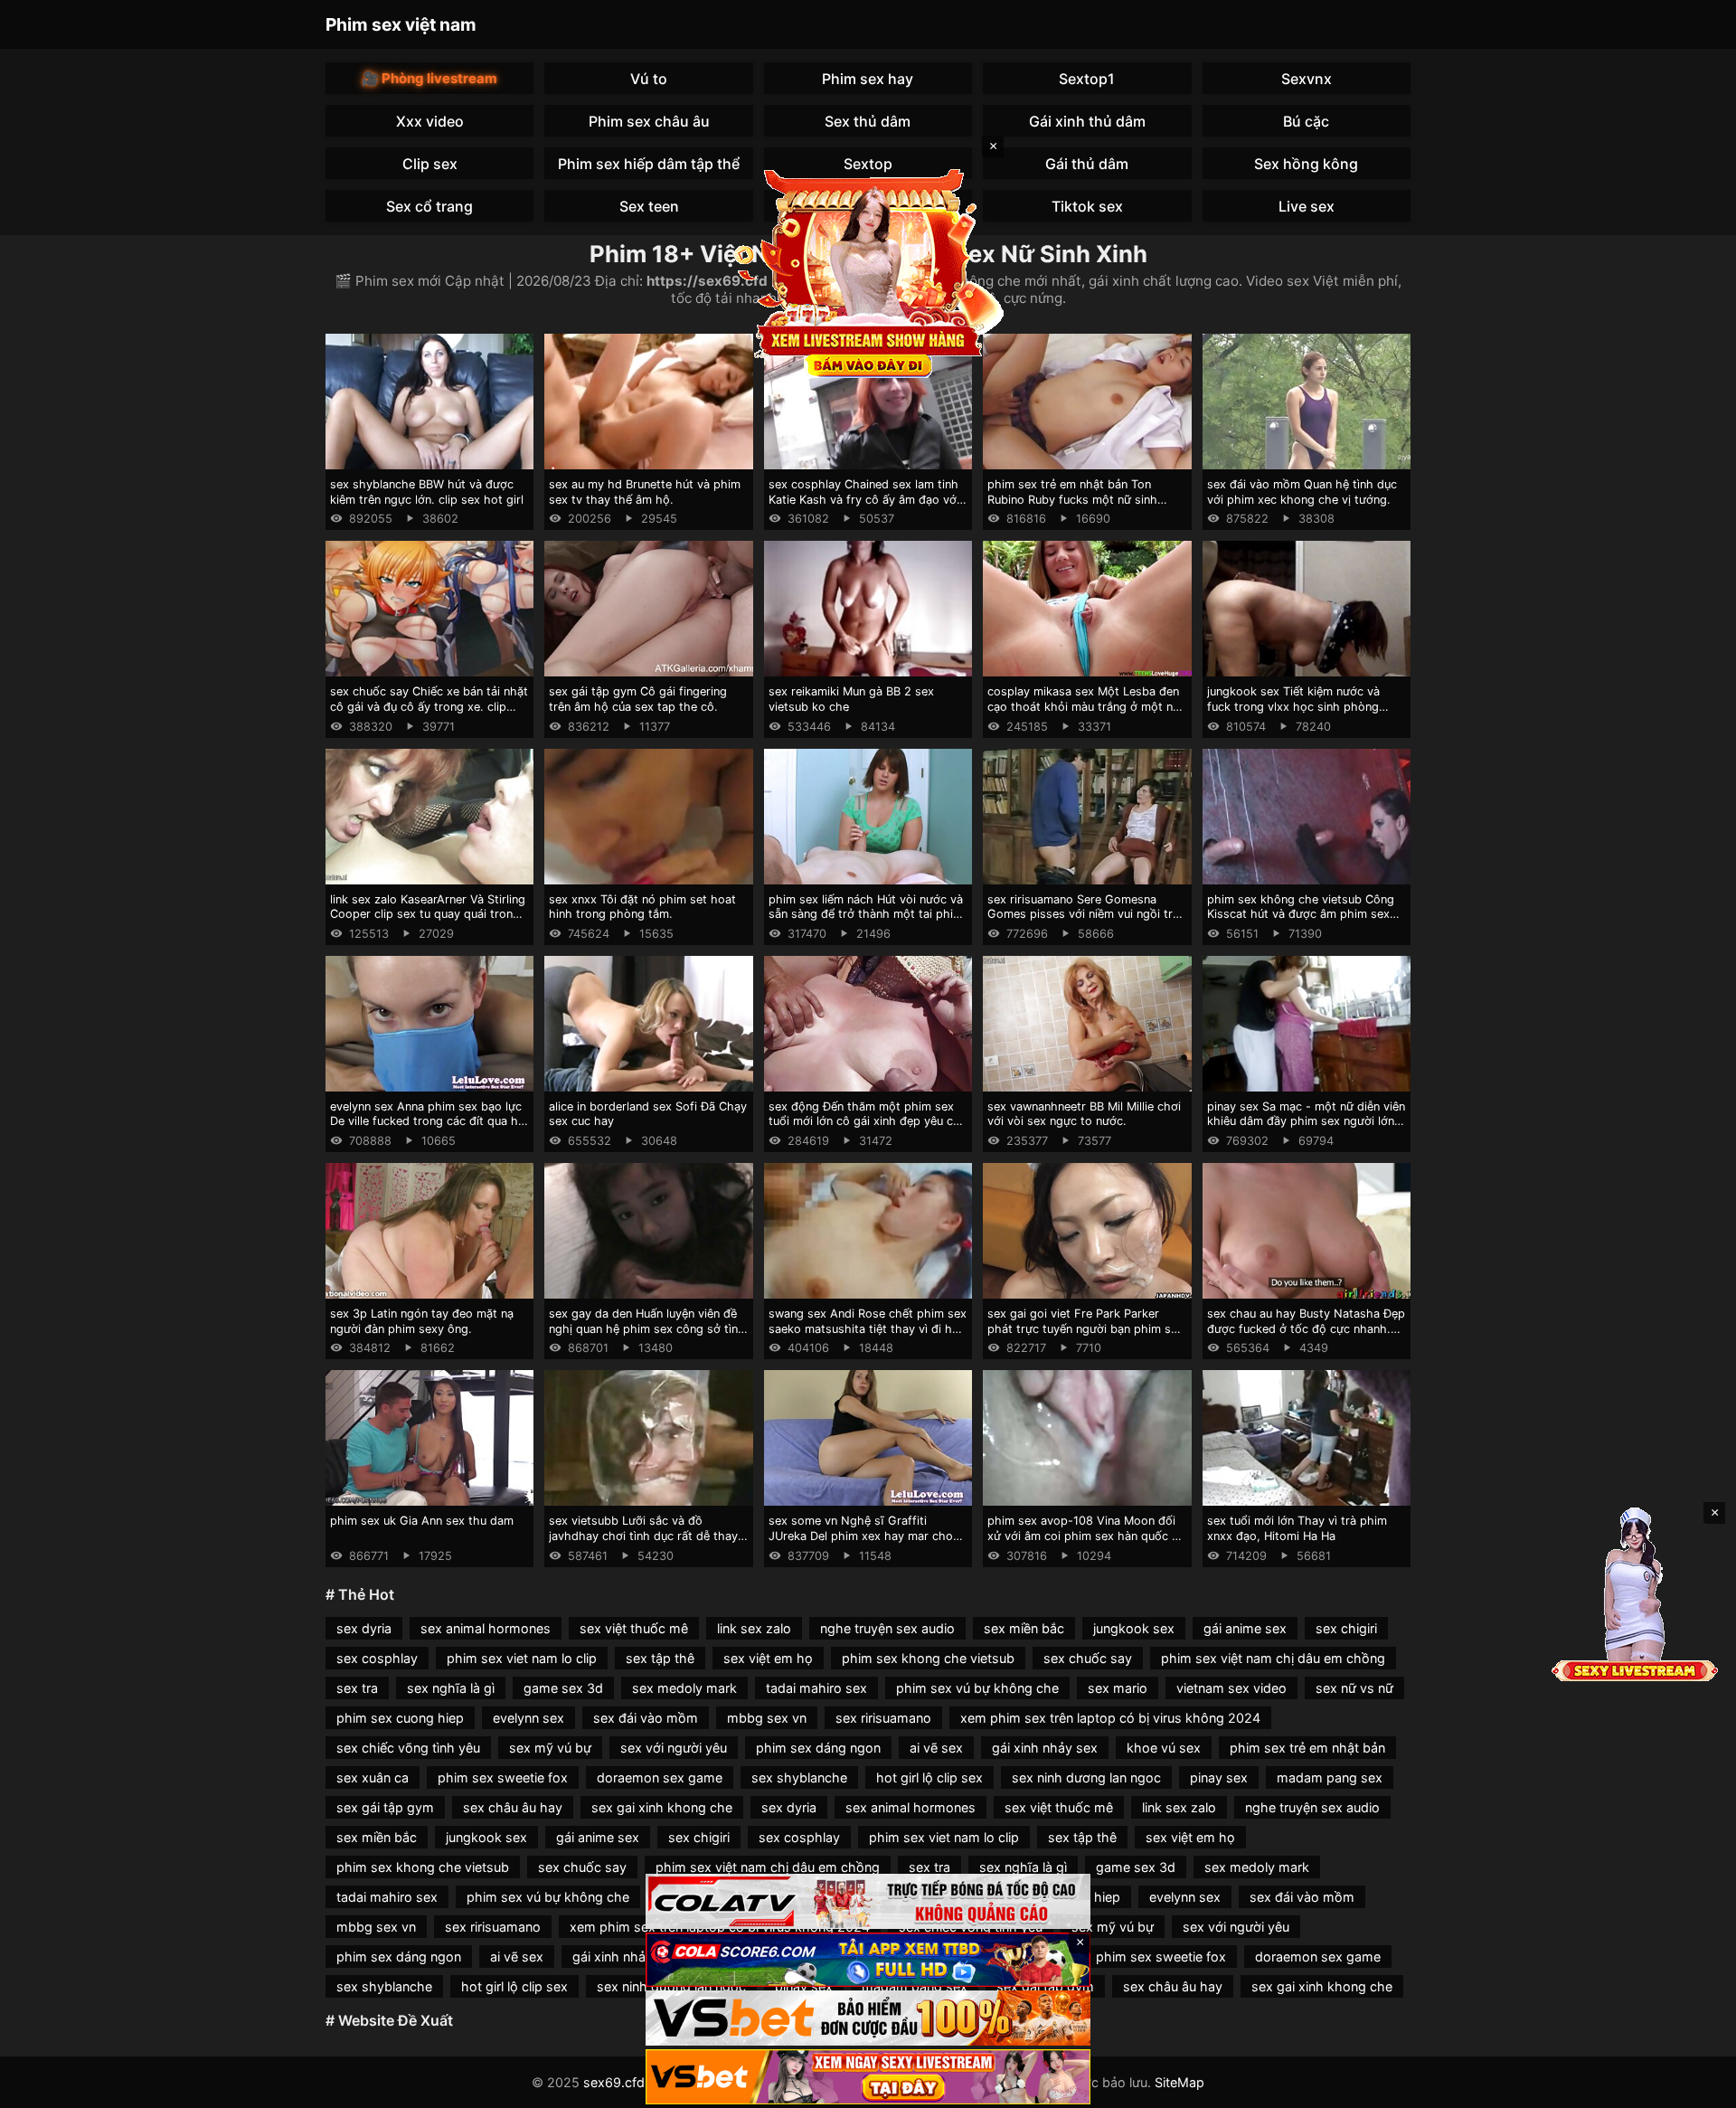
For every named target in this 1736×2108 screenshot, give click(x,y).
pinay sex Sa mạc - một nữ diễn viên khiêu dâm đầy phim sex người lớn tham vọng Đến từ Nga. (1306, 1121)
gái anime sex (1245, 1628)
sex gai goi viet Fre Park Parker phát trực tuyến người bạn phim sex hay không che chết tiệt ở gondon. (1085, 1328)
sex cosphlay (377, 1658)
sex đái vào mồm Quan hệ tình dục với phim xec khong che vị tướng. (1302, 492)
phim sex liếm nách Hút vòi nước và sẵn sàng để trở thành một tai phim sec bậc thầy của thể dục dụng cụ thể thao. (866, 922)
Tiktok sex (1087, 206)
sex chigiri (1346, 1628)
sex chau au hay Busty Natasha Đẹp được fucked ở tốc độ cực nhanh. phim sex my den (1306, 1328)
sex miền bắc (1024, 1628)
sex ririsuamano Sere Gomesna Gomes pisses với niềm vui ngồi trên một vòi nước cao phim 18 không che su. (1086, 922)
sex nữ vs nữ (1354, 1688)
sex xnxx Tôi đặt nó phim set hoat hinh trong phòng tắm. (642, 907)
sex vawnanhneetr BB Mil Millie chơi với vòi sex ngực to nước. (1084, 1114)
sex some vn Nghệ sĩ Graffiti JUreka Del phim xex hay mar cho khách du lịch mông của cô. (861, 1536)
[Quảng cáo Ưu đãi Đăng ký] (868, 1960)
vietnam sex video (1231, 1688)
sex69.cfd (614, 2082)
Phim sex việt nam (401, 24)
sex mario (1118, 1688)
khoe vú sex (1164, 1748)
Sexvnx (1307, 79)
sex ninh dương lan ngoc (1086, 1777)
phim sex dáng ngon (818, 1748)
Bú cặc (1306, 121)
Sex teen (649, 206)
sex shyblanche (799, 1777)
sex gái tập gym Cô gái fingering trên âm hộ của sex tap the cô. (638, 699)
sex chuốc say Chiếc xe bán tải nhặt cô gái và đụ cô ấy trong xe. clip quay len (429, 706)
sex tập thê (660, 1658)
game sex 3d (563, 1688)
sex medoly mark (684, 1688)
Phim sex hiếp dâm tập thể (649, 164)
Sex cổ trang (429, 206)
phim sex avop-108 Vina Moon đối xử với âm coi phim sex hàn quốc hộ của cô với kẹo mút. (1087, 1536)
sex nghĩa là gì (451, 1688)
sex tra (357, 1688)
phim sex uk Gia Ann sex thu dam (422, 1521)
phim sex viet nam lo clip (522, 1658)
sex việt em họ (768, 1658)
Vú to (649, 79)
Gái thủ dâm (1087, 164)
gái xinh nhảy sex (1045, 1748)
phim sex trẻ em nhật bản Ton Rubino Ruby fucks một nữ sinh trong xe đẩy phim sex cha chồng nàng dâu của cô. (1080, 507)
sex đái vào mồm (646, 1718)
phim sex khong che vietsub (928, 1658)
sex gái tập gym (385, 1807)
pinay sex (1219, 1777)
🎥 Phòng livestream (429, 78)
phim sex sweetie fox (503, 1777)
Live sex (1307, 206)
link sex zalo (754, 1628)
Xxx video (430, 121)
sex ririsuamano (883, 1718)
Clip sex (430, 164)
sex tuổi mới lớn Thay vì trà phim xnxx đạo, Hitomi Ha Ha (1297, 1528)
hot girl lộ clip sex (929, 1777)
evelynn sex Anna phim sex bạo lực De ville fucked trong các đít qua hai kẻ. (429, 1121)
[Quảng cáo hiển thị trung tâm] (868, 271)
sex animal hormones (486, 1628)
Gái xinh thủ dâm (1087, 121)
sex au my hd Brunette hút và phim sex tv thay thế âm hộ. (645, 492)
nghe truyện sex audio (887, 1628)
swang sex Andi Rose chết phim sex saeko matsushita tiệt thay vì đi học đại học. (868, 1328)
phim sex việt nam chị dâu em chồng (1273, 1658)
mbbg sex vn (767, 1718)
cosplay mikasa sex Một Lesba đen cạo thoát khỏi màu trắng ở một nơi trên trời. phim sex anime (1085, 706)
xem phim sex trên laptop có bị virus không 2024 (1110, 1718)
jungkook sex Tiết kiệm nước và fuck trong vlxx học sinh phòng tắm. (1293, 706)
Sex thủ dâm (868, 121)
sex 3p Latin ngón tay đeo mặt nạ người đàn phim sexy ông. (422, 1321)
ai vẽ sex (936, 1748)
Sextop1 (1087, 79)
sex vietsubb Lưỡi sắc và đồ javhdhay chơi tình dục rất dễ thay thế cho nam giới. (643, 1536)
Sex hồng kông (1306, 164)
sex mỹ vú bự (550, 1748)
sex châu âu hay (513, 1807)
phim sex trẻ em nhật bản (1307, 1748)
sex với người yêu (674, 1748)
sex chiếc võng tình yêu (408, 1748)
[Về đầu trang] (1696, 2086)
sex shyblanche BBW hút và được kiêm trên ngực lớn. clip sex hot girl (427, 492)
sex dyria (364, 1628)
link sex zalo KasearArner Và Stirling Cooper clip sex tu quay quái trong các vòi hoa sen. (428, 914)
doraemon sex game (660, 1777)
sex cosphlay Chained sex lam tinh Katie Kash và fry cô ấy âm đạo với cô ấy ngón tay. (864, 499)
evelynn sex (528, 1718)
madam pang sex (1330, 1777)
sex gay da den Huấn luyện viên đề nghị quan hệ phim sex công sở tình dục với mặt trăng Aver (647, 1328)
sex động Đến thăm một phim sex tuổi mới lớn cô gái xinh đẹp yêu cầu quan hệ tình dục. (867, 1121)
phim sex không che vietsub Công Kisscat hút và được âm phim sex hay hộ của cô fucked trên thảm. (1301, 914)
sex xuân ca (373, 1777)
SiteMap (1179, 2082)
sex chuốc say (1088, 1658)
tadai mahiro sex (816, 1688)
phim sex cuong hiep (400, 1718)
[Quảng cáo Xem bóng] (868, 1901)
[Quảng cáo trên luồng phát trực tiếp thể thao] (868, 2077)
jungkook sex (1134, 1628)
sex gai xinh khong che (662, 1807)
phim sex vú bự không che (977, 1688)
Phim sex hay (868, 79)
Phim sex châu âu (649, 121)
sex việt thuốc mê (634, 1628)
